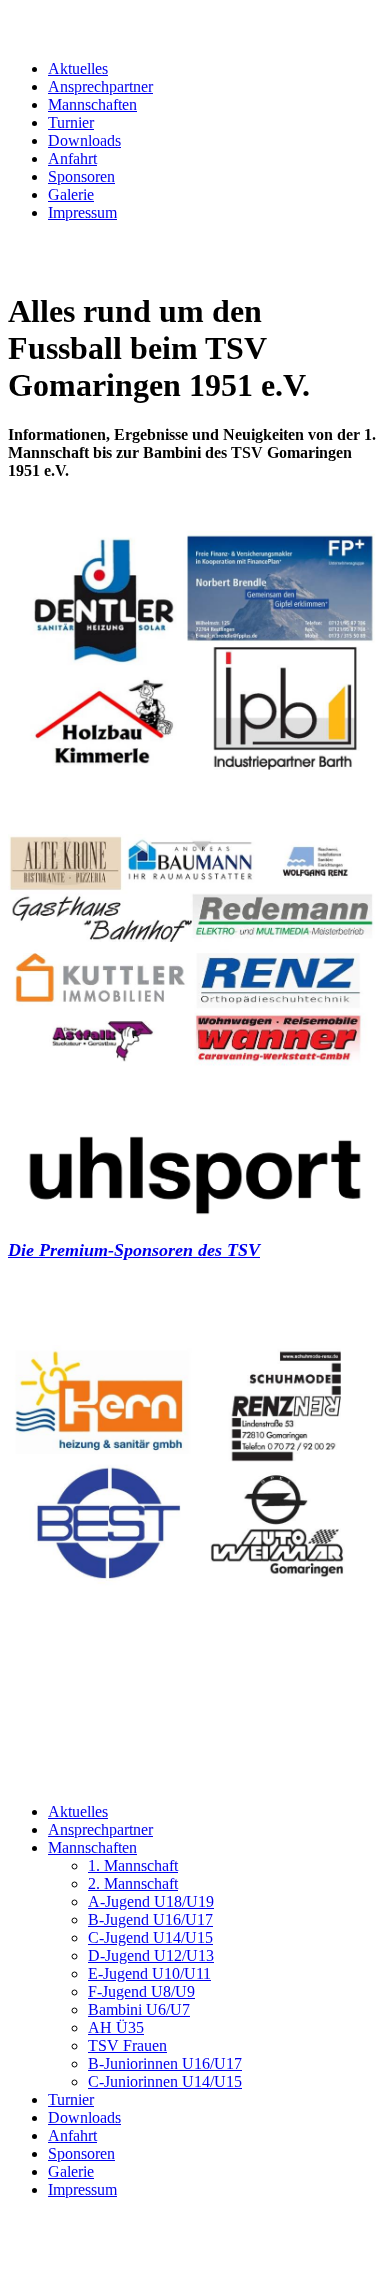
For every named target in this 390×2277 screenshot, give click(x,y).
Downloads (84, 140)
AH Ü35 (116, 2027)
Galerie (71, 194)
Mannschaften (92, 104)
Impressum (82, 212)
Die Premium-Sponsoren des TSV (134, 1250)
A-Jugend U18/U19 (151, 1901)
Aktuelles (78, 68)
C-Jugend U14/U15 (150, 1937)
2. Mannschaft (133, 1883)
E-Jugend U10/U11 (149, 1973)
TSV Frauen (127, 2045)
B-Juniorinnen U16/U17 (165, 2063)
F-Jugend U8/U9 (141, 1991)
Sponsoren (81, 176)
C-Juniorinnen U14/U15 (165, 2081)
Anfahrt (72, 158)
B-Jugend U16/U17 (150, 1919)
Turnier (71, 122)
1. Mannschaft (133, 1865)
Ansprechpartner (100, 86)
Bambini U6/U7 (139, 2009)
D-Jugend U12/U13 (151, 1955)
